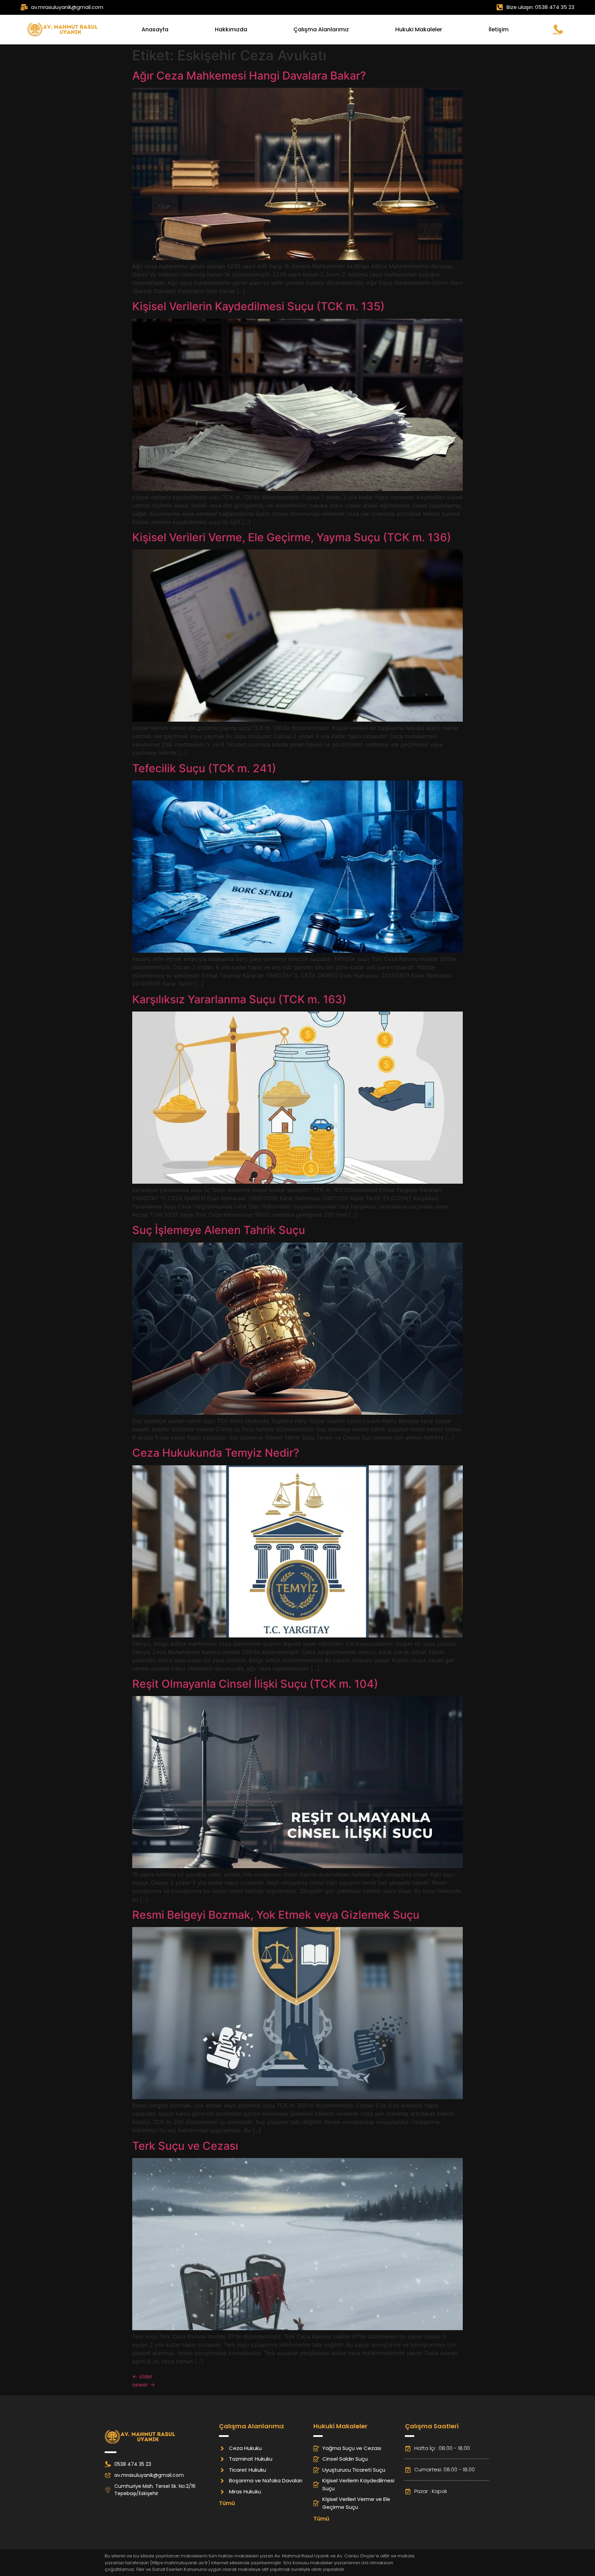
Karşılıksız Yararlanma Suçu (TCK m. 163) (239, 999)
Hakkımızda (231, 29)
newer (144, 2385)
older (142, 2376)
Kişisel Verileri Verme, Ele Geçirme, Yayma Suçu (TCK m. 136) (292, 537)
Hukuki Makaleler (419, 29)
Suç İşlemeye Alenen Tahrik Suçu (219, 1230)
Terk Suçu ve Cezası (185, 2146)
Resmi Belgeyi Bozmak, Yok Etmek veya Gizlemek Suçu (276, 1915)
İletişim (499, 29)
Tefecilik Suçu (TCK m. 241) (204, 768)
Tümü (227, 2503)
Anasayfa (155, 29)
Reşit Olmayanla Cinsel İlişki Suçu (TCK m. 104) (255, 1684)
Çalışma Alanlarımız (321, 29)
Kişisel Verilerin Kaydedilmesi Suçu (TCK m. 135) (258, 306)
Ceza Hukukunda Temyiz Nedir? (216, 1453)
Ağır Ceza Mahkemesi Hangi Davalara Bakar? (249, 76)
